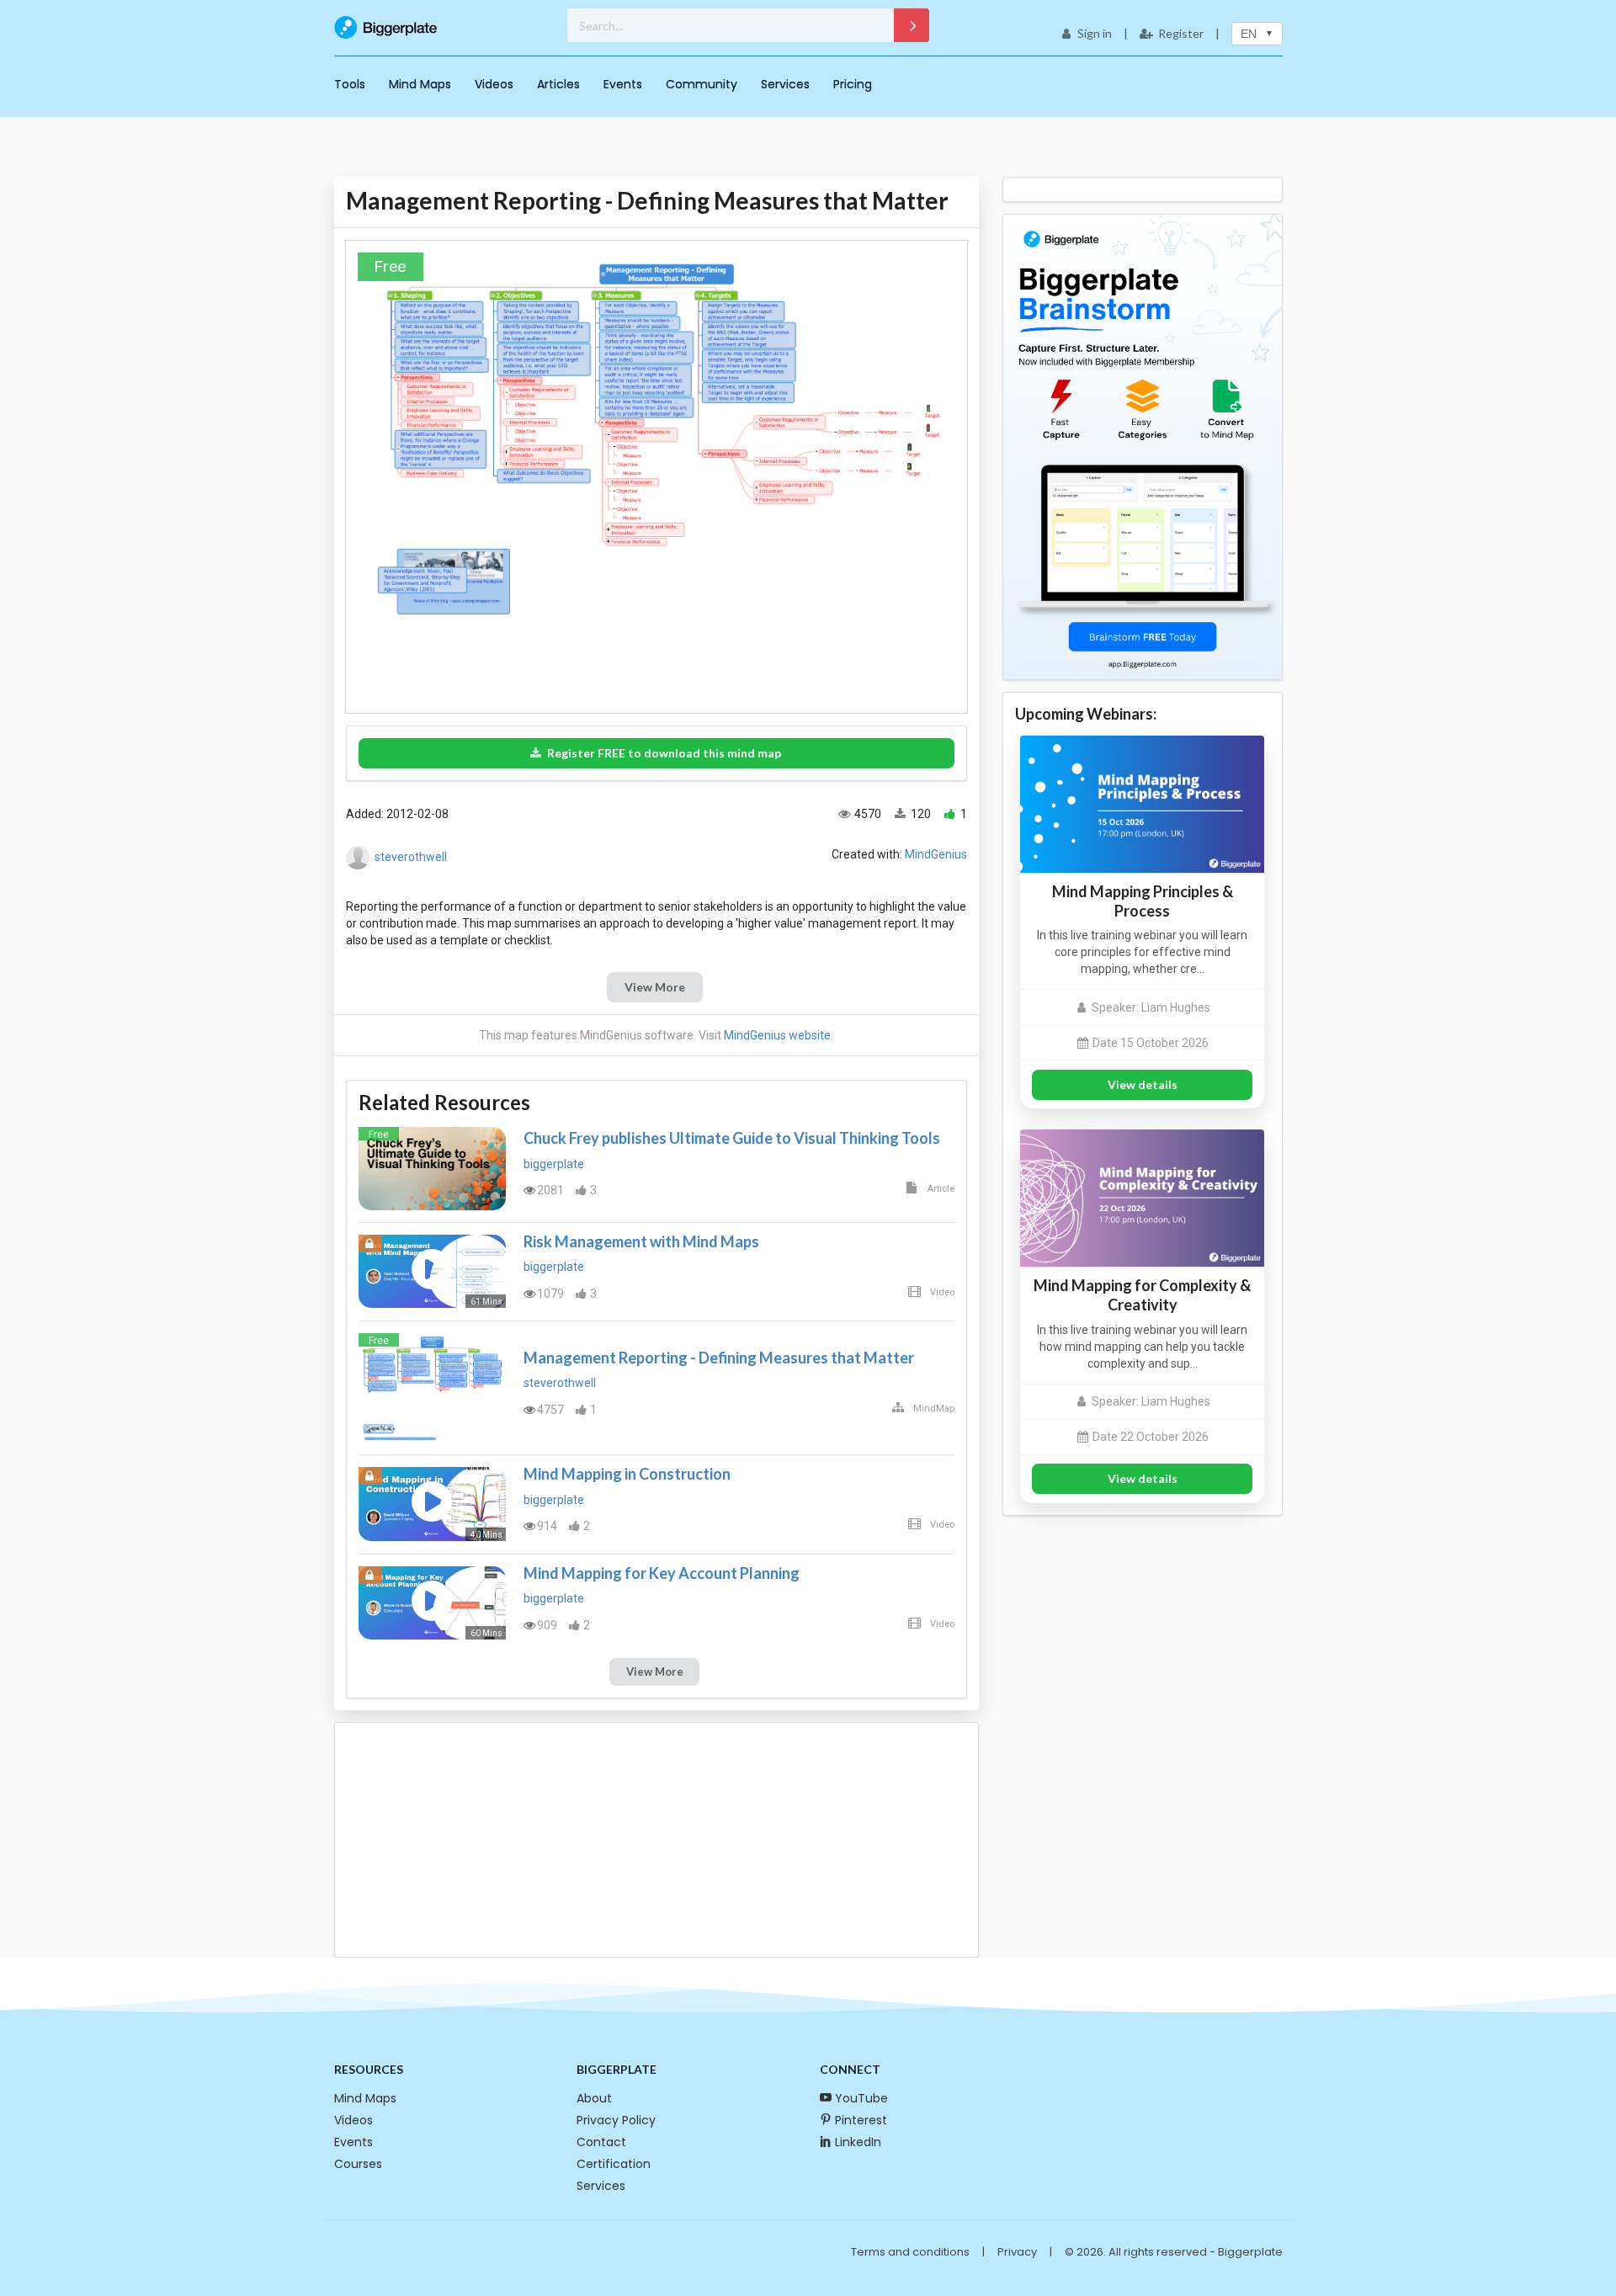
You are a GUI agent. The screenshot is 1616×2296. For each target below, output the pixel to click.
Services (785, 84)
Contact (601, 2142)
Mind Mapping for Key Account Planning (662, 1573)
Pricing (853, 84)
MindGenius (936, 854)
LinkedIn (858, 2142)
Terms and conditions (910, 2252)
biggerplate (554, 1164)
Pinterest (861, 2120)
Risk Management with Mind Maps (641, 1241)
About (594, 2098)
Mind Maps (420, 84)
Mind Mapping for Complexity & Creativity (1142, 1295)
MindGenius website (777, 1035)
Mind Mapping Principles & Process (1143, 901)
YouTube (861, 2098)
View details (1143, 1084)
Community (702, 84)
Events (623, 84)
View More (655, 987)
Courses (358, 2164)
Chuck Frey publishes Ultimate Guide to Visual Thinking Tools (732, 1138)
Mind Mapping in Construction (627, 1474)
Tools (350, 84)
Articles (558, 84)
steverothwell (411, 857)
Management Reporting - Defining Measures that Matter (719, 1358)
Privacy (1017, 2252)
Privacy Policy (616, 2120)
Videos (494, 84)
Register (1181, 33)
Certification (614, 2164)
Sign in (1095, 33)
